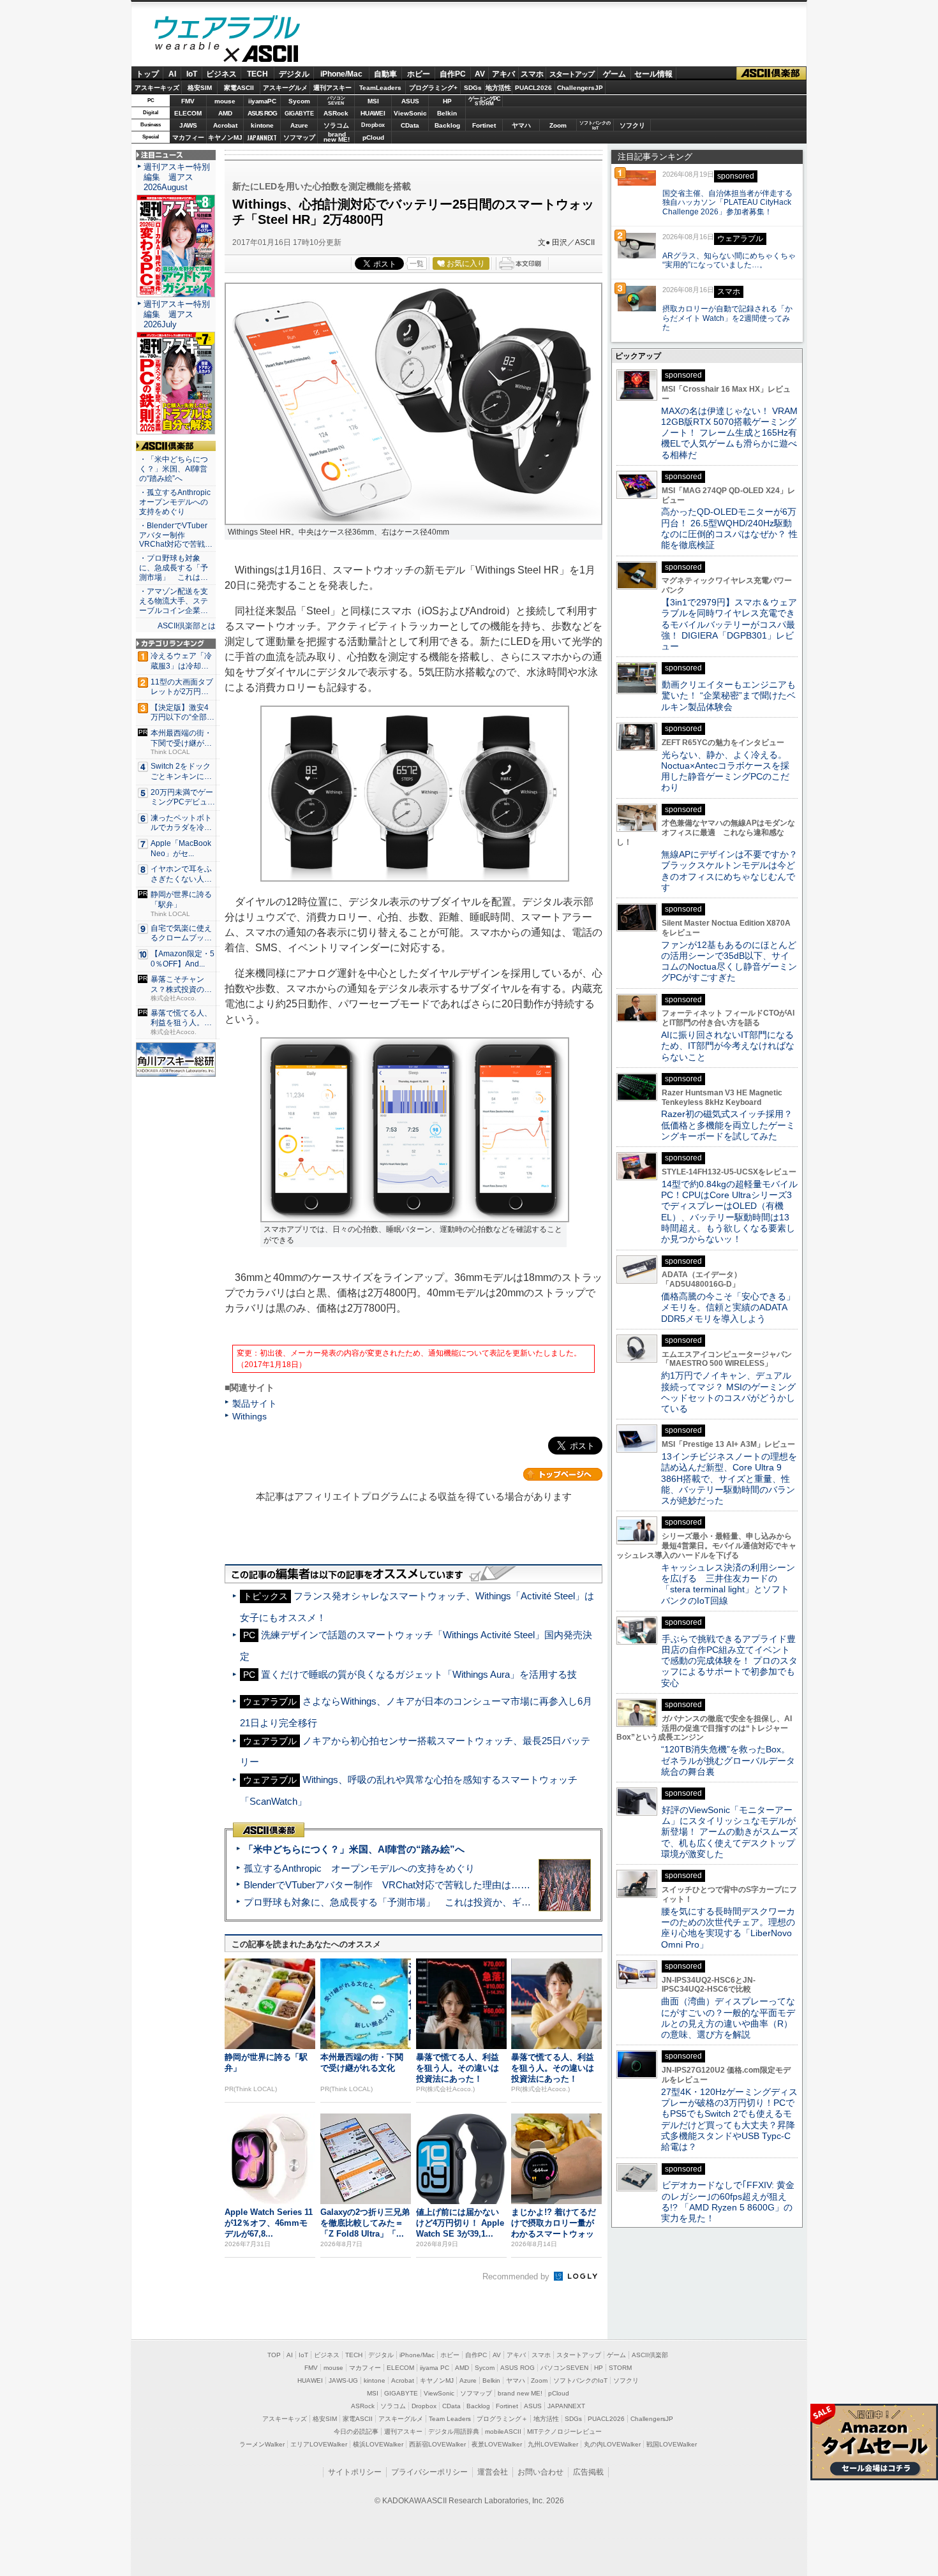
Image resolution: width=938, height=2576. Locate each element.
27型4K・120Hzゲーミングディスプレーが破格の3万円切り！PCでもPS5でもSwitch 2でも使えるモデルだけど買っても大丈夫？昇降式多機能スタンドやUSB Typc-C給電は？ (729, 2119)
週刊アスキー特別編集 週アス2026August (177, 177)
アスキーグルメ (285, 88)
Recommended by (517, 2276)
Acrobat (225, 125)
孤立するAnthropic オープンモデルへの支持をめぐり (359, 1868)
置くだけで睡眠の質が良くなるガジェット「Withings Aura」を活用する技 (419, 1674)
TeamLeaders (380, 88)
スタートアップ (572, 74)
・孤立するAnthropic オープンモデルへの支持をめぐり (176, 502)
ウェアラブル (227, 29)
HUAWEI (373, 113)
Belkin (447, 113)
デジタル (294, 74)
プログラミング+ (433, 88)
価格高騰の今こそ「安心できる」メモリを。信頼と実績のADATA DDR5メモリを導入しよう (728, 1307)
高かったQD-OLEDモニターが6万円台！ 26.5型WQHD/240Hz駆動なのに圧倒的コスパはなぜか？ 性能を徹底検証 (729, 528)
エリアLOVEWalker (319, 2444)
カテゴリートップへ (563, 1474)
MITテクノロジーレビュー (564, 2432)
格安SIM (200, 88)
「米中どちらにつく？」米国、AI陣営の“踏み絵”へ (354, 1849)
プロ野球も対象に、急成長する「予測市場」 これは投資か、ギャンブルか (406, 1902)
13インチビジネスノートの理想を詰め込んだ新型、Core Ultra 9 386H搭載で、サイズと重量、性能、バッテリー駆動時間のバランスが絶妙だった (729, 1478)
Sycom (299, 101)
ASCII (227, 57)
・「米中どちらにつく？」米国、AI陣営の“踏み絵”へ (174, 469)
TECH (257, 74)
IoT (192, 74)
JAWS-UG (343, 2380)
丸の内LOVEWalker (612, 2444)
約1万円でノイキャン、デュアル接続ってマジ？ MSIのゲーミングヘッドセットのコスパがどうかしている (728, 1392)
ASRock (336, 113)
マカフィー (188, 137)
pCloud (373, 137)
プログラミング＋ (502, 2419)
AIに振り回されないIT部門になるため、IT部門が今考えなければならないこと (728, 1046)
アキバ (503, 74)
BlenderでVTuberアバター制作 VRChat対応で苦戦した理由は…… (387, 1885)
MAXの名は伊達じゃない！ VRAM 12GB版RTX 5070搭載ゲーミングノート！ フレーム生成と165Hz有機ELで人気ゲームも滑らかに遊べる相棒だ (729, 433)
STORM (620, 2368)
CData (410, 125)
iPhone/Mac (341, 74)
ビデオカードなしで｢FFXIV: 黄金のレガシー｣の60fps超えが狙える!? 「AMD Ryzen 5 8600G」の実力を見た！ (728, 2202)
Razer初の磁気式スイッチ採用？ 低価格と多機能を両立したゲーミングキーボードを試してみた (731, 1125)
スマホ (532, 74)
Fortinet (484, 125)
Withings (249, 1416)
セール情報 (653, 74)
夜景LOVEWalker (497, 2444)
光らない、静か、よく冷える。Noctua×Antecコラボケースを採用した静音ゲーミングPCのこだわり (725, 771)
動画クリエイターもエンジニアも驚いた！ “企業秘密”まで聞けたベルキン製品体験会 (728, 696)
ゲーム (614, 74)
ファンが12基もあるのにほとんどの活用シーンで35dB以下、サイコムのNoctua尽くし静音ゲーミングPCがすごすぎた (729, 961)
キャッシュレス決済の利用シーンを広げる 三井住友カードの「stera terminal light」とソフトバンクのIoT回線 (728, 1584)
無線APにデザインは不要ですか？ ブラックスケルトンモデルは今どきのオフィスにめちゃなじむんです (734, 871)
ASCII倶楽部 (771, 74)
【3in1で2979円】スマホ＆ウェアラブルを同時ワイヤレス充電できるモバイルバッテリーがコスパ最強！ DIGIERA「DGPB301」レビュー (729, 624)
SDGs (473, 88)
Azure (299, 125)
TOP (274, 2355)
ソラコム (336, 125)
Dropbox (373, 125)
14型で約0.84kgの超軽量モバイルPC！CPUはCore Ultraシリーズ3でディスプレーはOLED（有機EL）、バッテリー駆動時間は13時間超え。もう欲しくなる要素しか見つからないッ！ (729, 1211)
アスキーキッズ (157, 88)
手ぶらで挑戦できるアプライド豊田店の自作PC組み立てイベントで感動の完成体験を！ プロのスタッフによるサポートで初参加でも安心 (729, 1661)
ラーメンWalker (262, 2444)
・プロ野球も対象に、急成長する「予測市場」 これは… (174, 568)
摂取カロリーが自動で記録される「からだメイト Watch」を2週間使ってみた (727, 318)
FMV (188, 101)
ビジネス (221, 74)
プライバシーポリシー (429, 2472)
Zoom (558, 125)
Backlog (447, 125)
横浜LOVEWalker (378, 2444)
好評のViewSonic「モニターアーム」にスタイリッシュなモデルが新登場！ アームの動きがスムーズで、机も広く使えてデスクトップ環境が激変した (729, 1832)
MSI (373, 101)
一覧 (417, 263)
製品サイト (255, 1403)
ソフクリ (632, 125)
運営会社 (493, 2472)
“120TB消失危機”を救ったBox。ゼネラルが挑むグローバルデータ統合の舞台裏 (728, 1760)
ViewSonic (410, 113)
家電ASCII (239, 88)
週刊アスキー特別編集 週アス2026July (177, 314)
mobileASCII (503, 2432)
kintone (262, 125)
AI (172, 74)
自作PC (453, 74)
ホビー (419, 74)
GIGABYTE (299, 114)
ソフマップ (299, 137)
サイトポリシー (355, 2472)
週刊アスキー (332, 88)
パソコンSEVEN (336, 100)
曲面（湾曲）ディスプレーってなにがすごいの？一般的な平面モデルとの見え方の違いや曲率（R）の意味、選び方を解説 (728, 2018)
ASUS (410, 101)
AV (480, 74)
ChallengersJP (580, 88)
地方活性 (498, 88)
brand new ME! (520, 2393)
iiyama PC (435, 2368)
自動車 (385, 74)
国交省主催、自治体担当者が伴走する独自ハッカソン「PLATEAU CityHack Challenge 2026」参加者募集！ (727, 203)
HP (447, 101)
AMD (225, 113)
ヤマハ (521, 125)
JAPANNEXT (262, 137)
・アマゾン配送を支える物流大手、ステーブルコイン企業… (174, 601)
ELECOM (188, 113)
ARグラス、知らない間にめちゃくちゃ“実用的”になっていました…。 (729, 261)
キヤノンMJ (225, 137)
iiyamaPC (262, 101)
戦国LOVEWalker (672, 2444)
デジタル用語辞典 (454, 2432)
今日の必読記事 (356, 2432)
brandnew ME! (337, 137)
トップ (147, 74)
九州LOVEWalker (553, 2444)
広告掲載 (588, 2472)
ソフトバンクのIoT (595, 125)
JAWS (188, 125)
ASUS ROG (262, 113)
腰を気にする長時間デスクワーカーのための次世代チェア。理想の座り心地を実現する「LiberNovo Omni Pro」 (728, 1928)
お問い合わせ (540, 2472)
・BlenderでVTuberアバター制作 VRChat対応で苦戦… (176, 535)
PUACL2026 (533, 88)
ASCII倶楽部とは (187, 626)
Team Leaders (450, 2419)
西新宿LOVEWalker (437, 2444)
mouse (225, 101)
